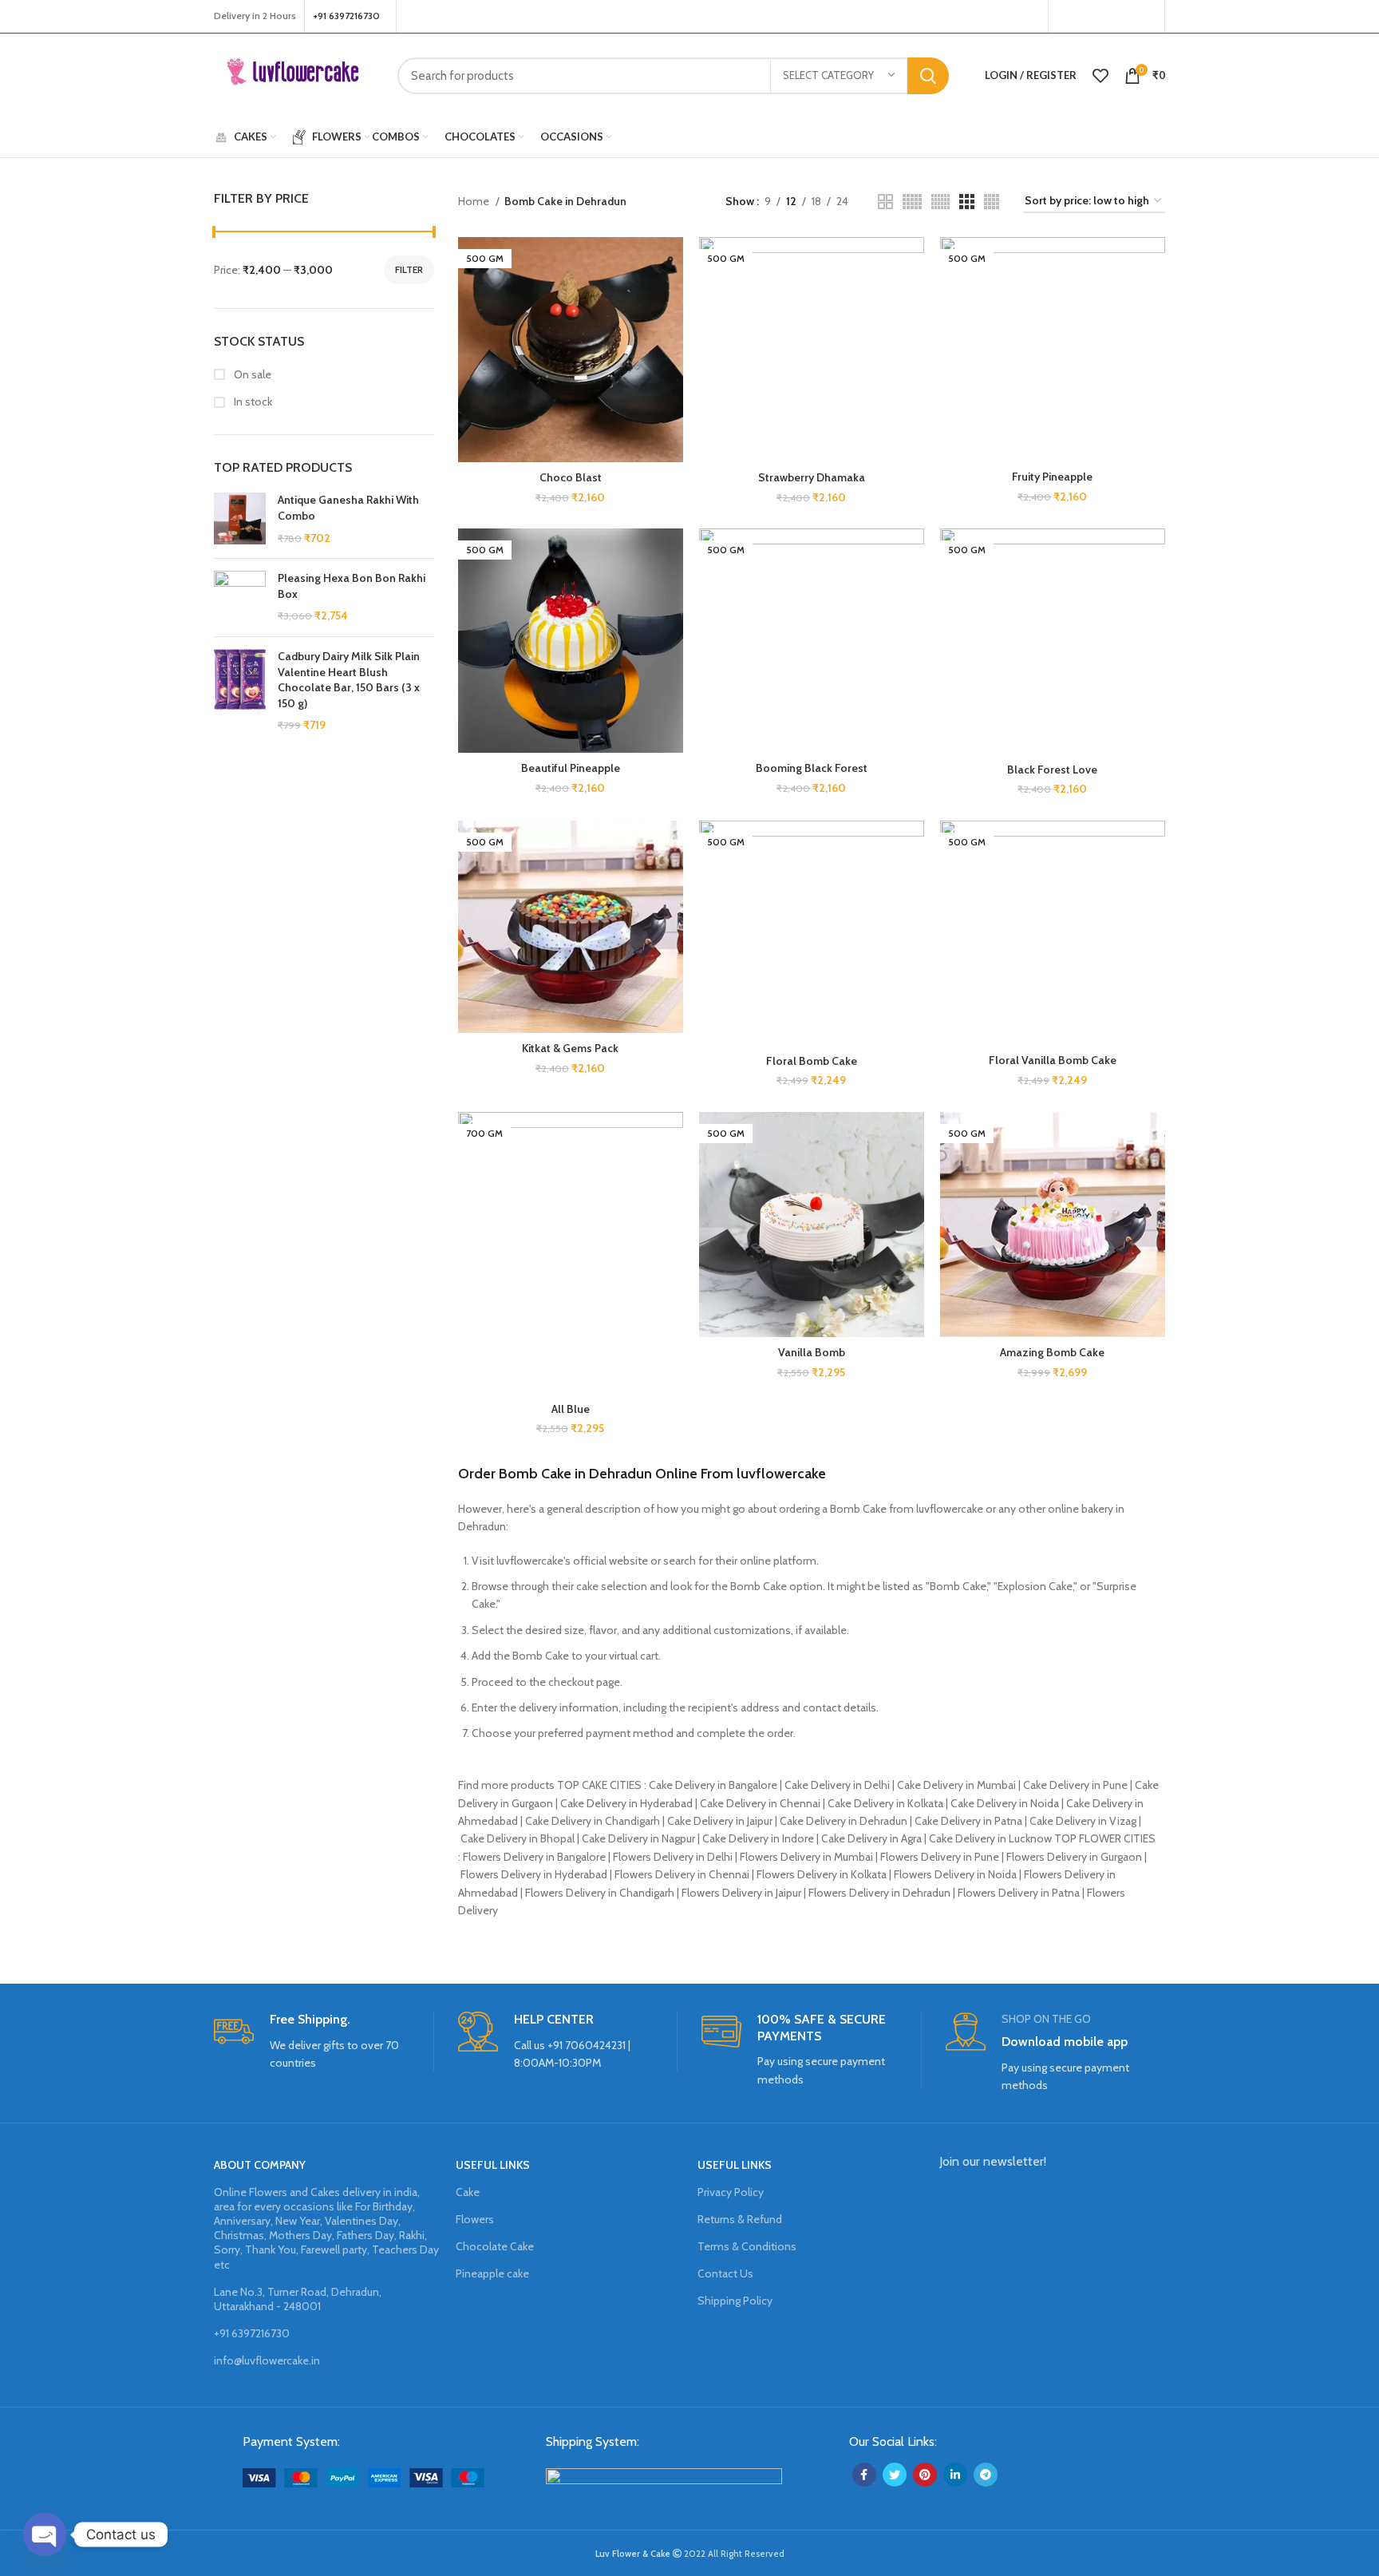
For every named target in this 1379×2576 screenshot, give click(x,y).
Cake (468, 2192)
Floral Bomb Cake (812, 1061)
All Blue (571, 1409)
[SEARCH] (928, 76)
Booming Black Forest (812, 768)
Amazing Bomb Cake (1052, 1352)
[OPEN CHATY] (45, 2534)
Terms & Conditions (747, 2246)
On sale (251, 374)
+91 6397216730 (252, 2333)
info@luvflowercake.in (267, 2360)
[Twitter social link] (1084, 17)
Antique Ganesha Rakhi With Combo (348, 508)
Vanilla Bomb (812, 1352)
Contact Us (725, 2273)
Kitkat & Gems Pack (570, 1048)
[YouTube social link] (1124, 17)
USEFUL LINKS (493, 2165)
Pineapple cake (492, 2273)
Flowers (475, 2219)
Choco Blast (571, 477)
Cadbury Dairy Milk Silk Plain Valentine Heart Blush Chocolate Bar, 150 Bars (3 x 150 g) (349, 680)
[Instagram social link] (1104, 17)
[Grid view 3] (967, 202)
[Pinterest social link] (1146, 17)
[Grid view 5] (912, 202)
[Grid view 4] (992, 202)
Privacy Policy (731, 2192)
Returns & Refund (740, 2219)
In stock (252, 402)
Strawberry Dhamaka (812, 477)
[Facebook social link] (1065, 17)
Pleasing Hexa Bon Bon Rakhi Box (352, 586)
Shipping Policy (735, 2301)
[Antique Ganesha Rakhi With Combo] (240, 519)
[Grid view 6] (940, 202)
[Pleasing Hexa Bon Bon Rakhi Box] (240, 598)
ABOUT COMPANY (260, 2165)
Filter (409, 269)
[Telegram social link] (986, 2475)
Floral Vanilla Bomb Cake (1053, 1060)
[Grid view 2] (885, 202)
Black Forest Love (1052, 770)
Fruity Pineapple (1052, 477)
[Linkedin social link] (955, 2475)
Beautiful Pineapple (571, 768)
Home (475, 201)
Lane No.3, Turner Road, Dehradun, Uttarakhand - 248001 (298, 2299)
